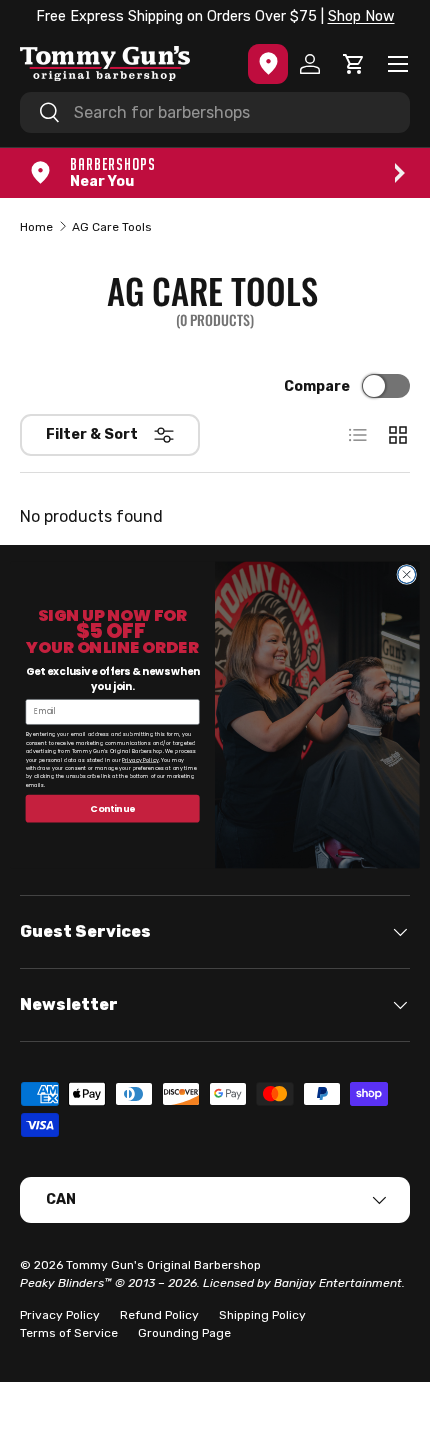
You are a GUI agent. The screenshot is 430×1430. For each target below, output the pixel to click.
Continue (112, 808)
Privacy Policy (140, 760)
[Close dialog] (407, 575)
